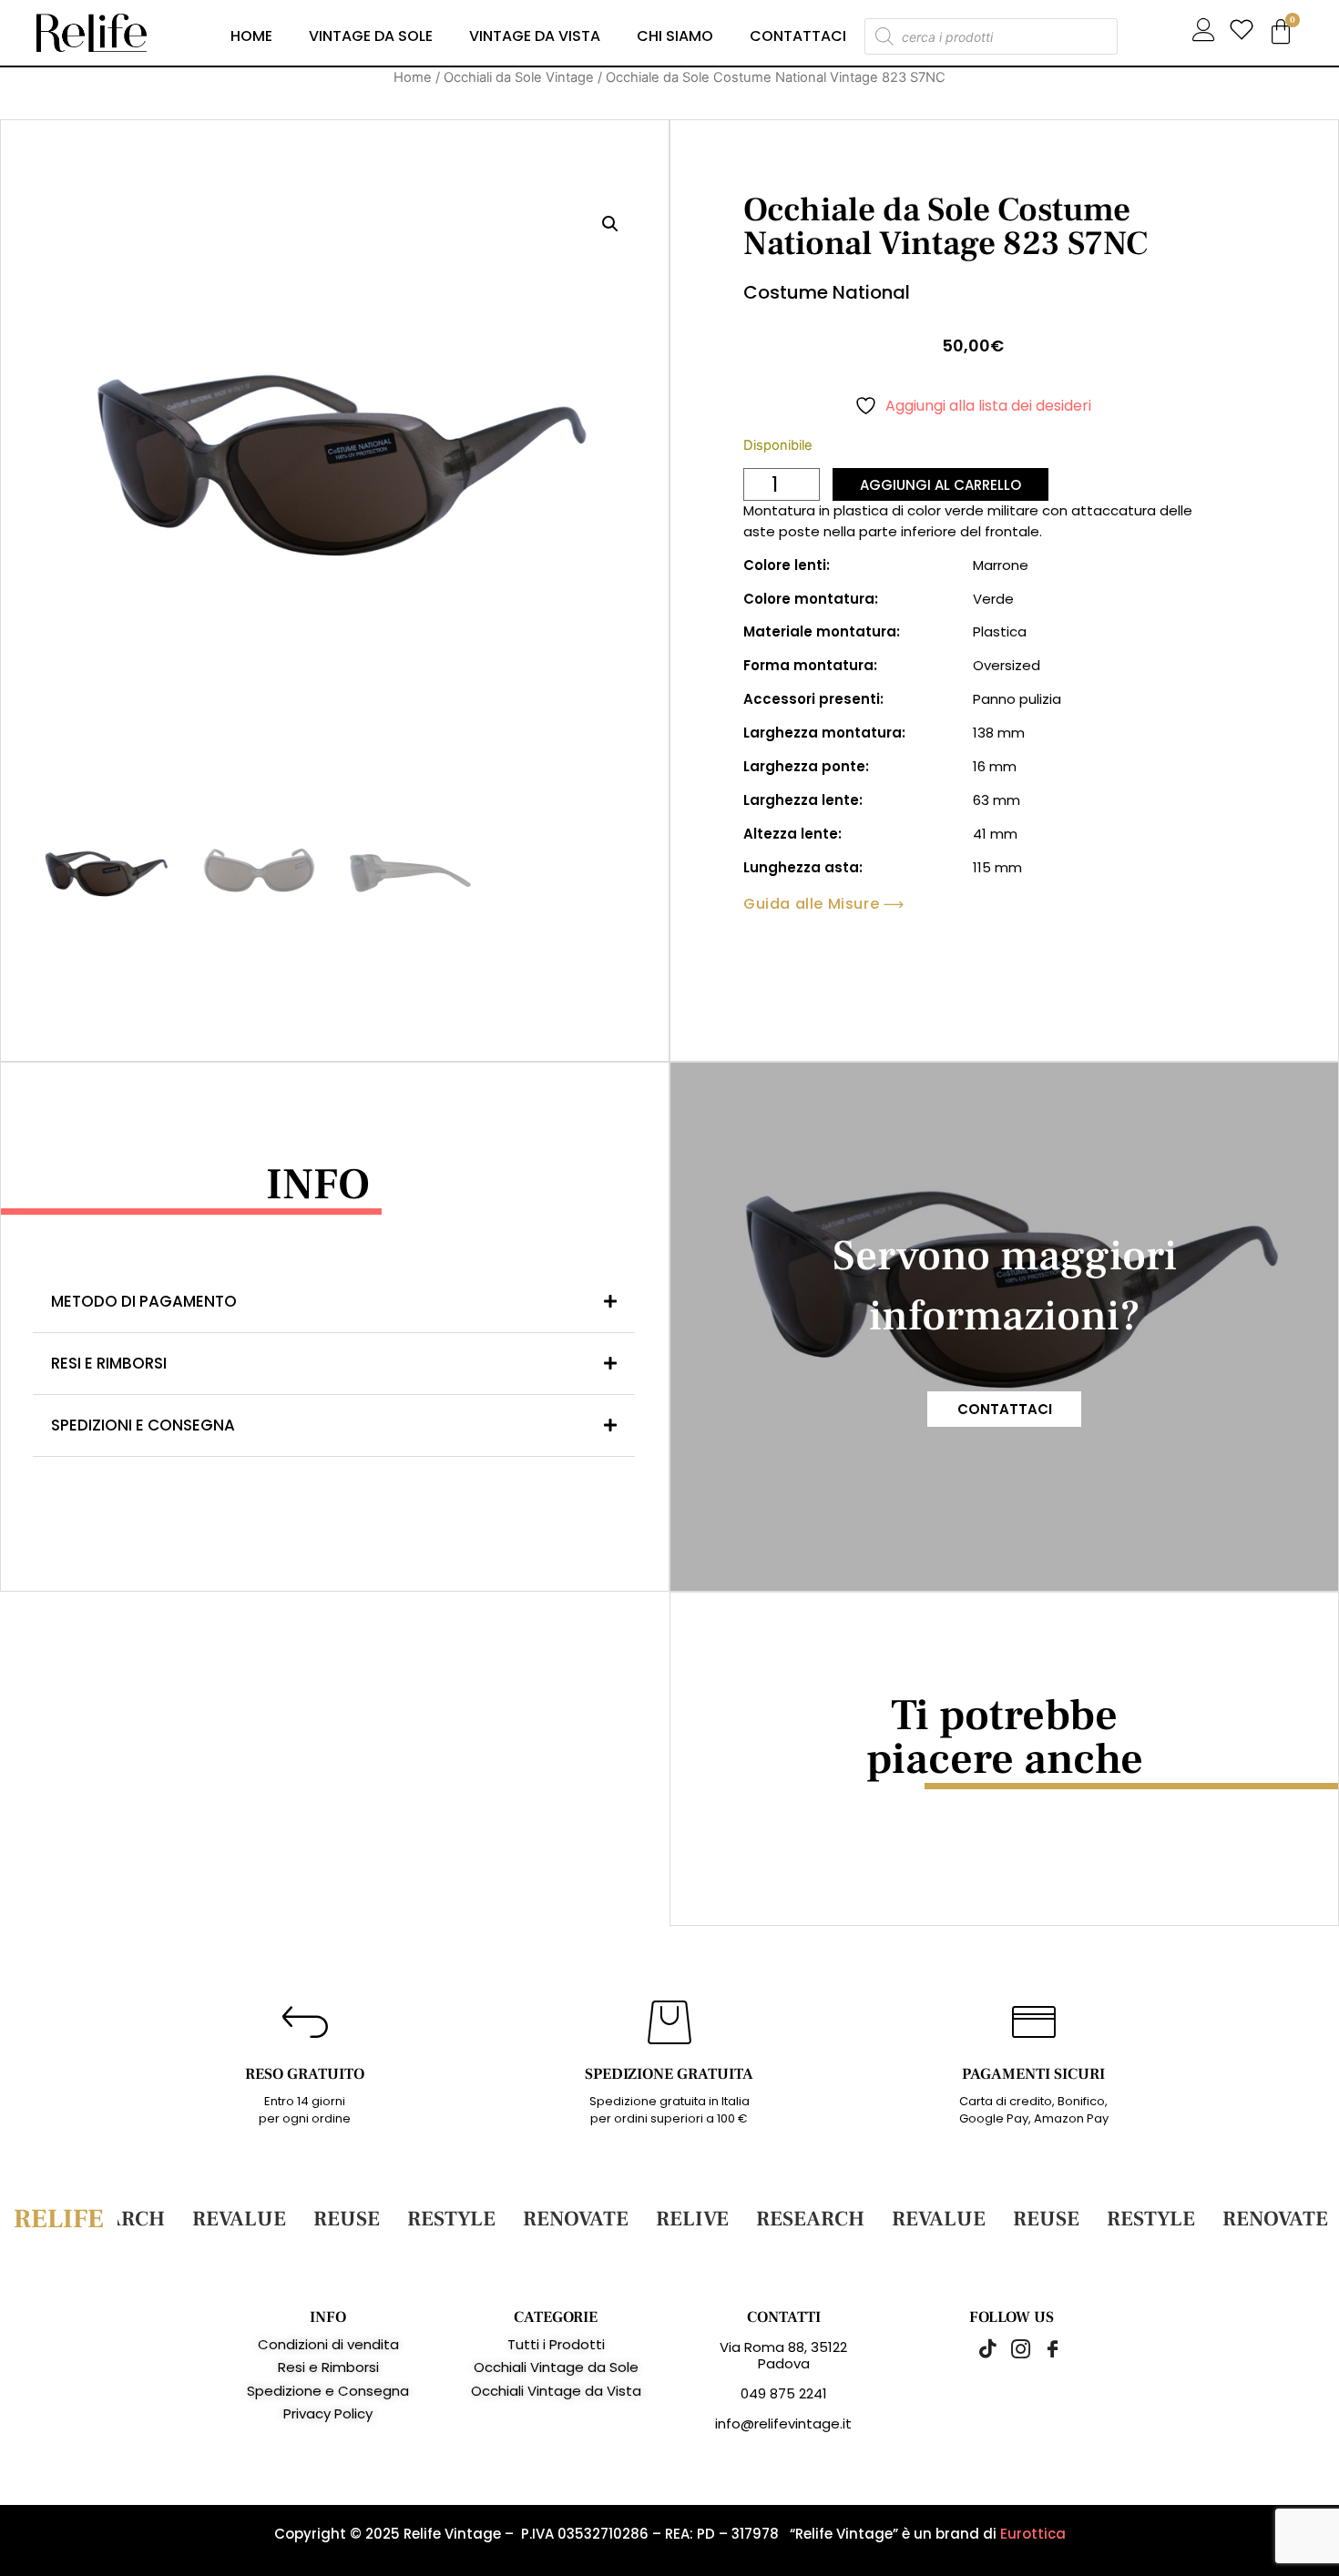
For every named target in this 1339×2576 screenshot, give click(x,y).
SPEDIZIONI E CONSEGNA (143, 1425)
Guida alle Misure (811, 904)
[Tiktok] (979, 2348)
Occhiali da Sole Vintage (519, 77)
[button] (610, 224)
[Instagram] (1011, 2348)
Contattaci (798, 36)
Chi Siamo (675, 36)
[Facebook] (1043, 2348)
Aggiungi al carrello (940, 485)
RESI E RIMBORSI (109, 1363)
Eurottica (1033, 2534)
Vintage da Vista (535, 36)
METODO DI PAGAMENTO (144, 1301)
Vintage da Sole (371, 36)
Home (251, 36)
